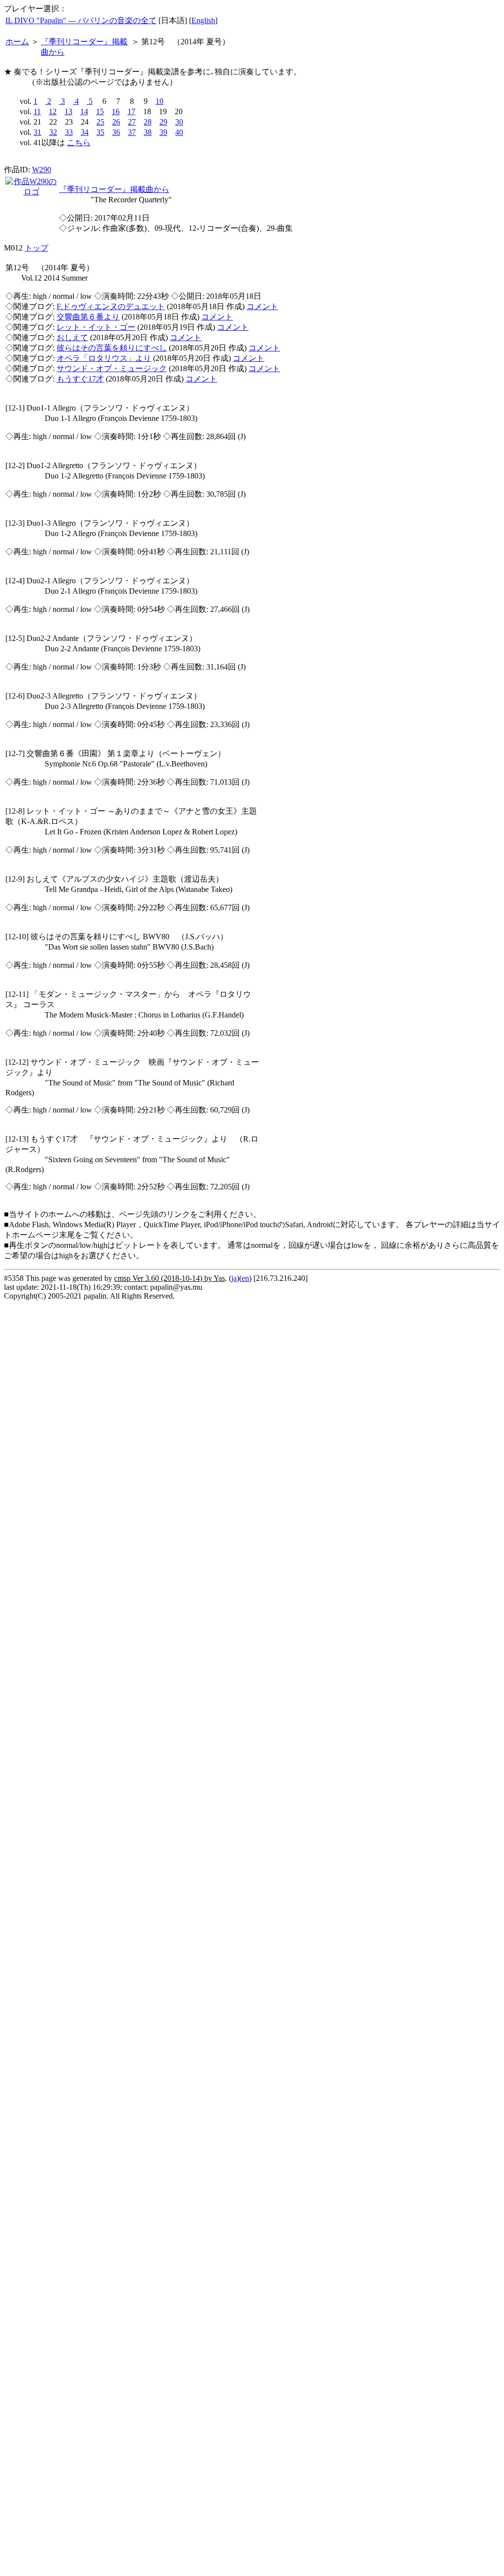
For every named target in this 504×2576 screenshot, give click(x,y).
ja (234, 1278)
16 (116, 111)
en (245, 1278)
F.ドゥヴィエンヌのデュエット (111, 306)
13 (68, 111)
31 (37, 132)
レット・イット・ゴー (96, 327)
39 (163, 132)
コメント (262, 306)
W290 (42, 170)
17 (131, 111)
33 (69, 132)
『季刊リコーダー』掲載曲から (114, 189)
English (203, 20)
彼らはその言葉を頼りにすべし (112, 348)
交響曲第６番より (88, 317)
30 (179, 122)
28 (148, 122)
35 (100, 132)
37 (132, 132)
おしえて (72, 337)
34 (85, 132)
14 (84, 111)
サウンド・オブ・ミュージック (112, 368)
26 (116, 122)
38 (148, 132)
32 (53, 132)
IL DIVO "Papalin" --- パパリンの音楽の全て (81, 20)
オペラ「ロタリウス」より (104, 358)
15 (100, 111)
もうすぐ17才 (80, 379)
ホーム (17, 42)
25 (100, 122)
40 (179, 132)
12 (53, 111)
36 (116, 132)
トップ (36, 248)
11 (37, 111)
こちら (79, 143)
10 (159, 101)
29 (163, 122)
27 (132, 122)
